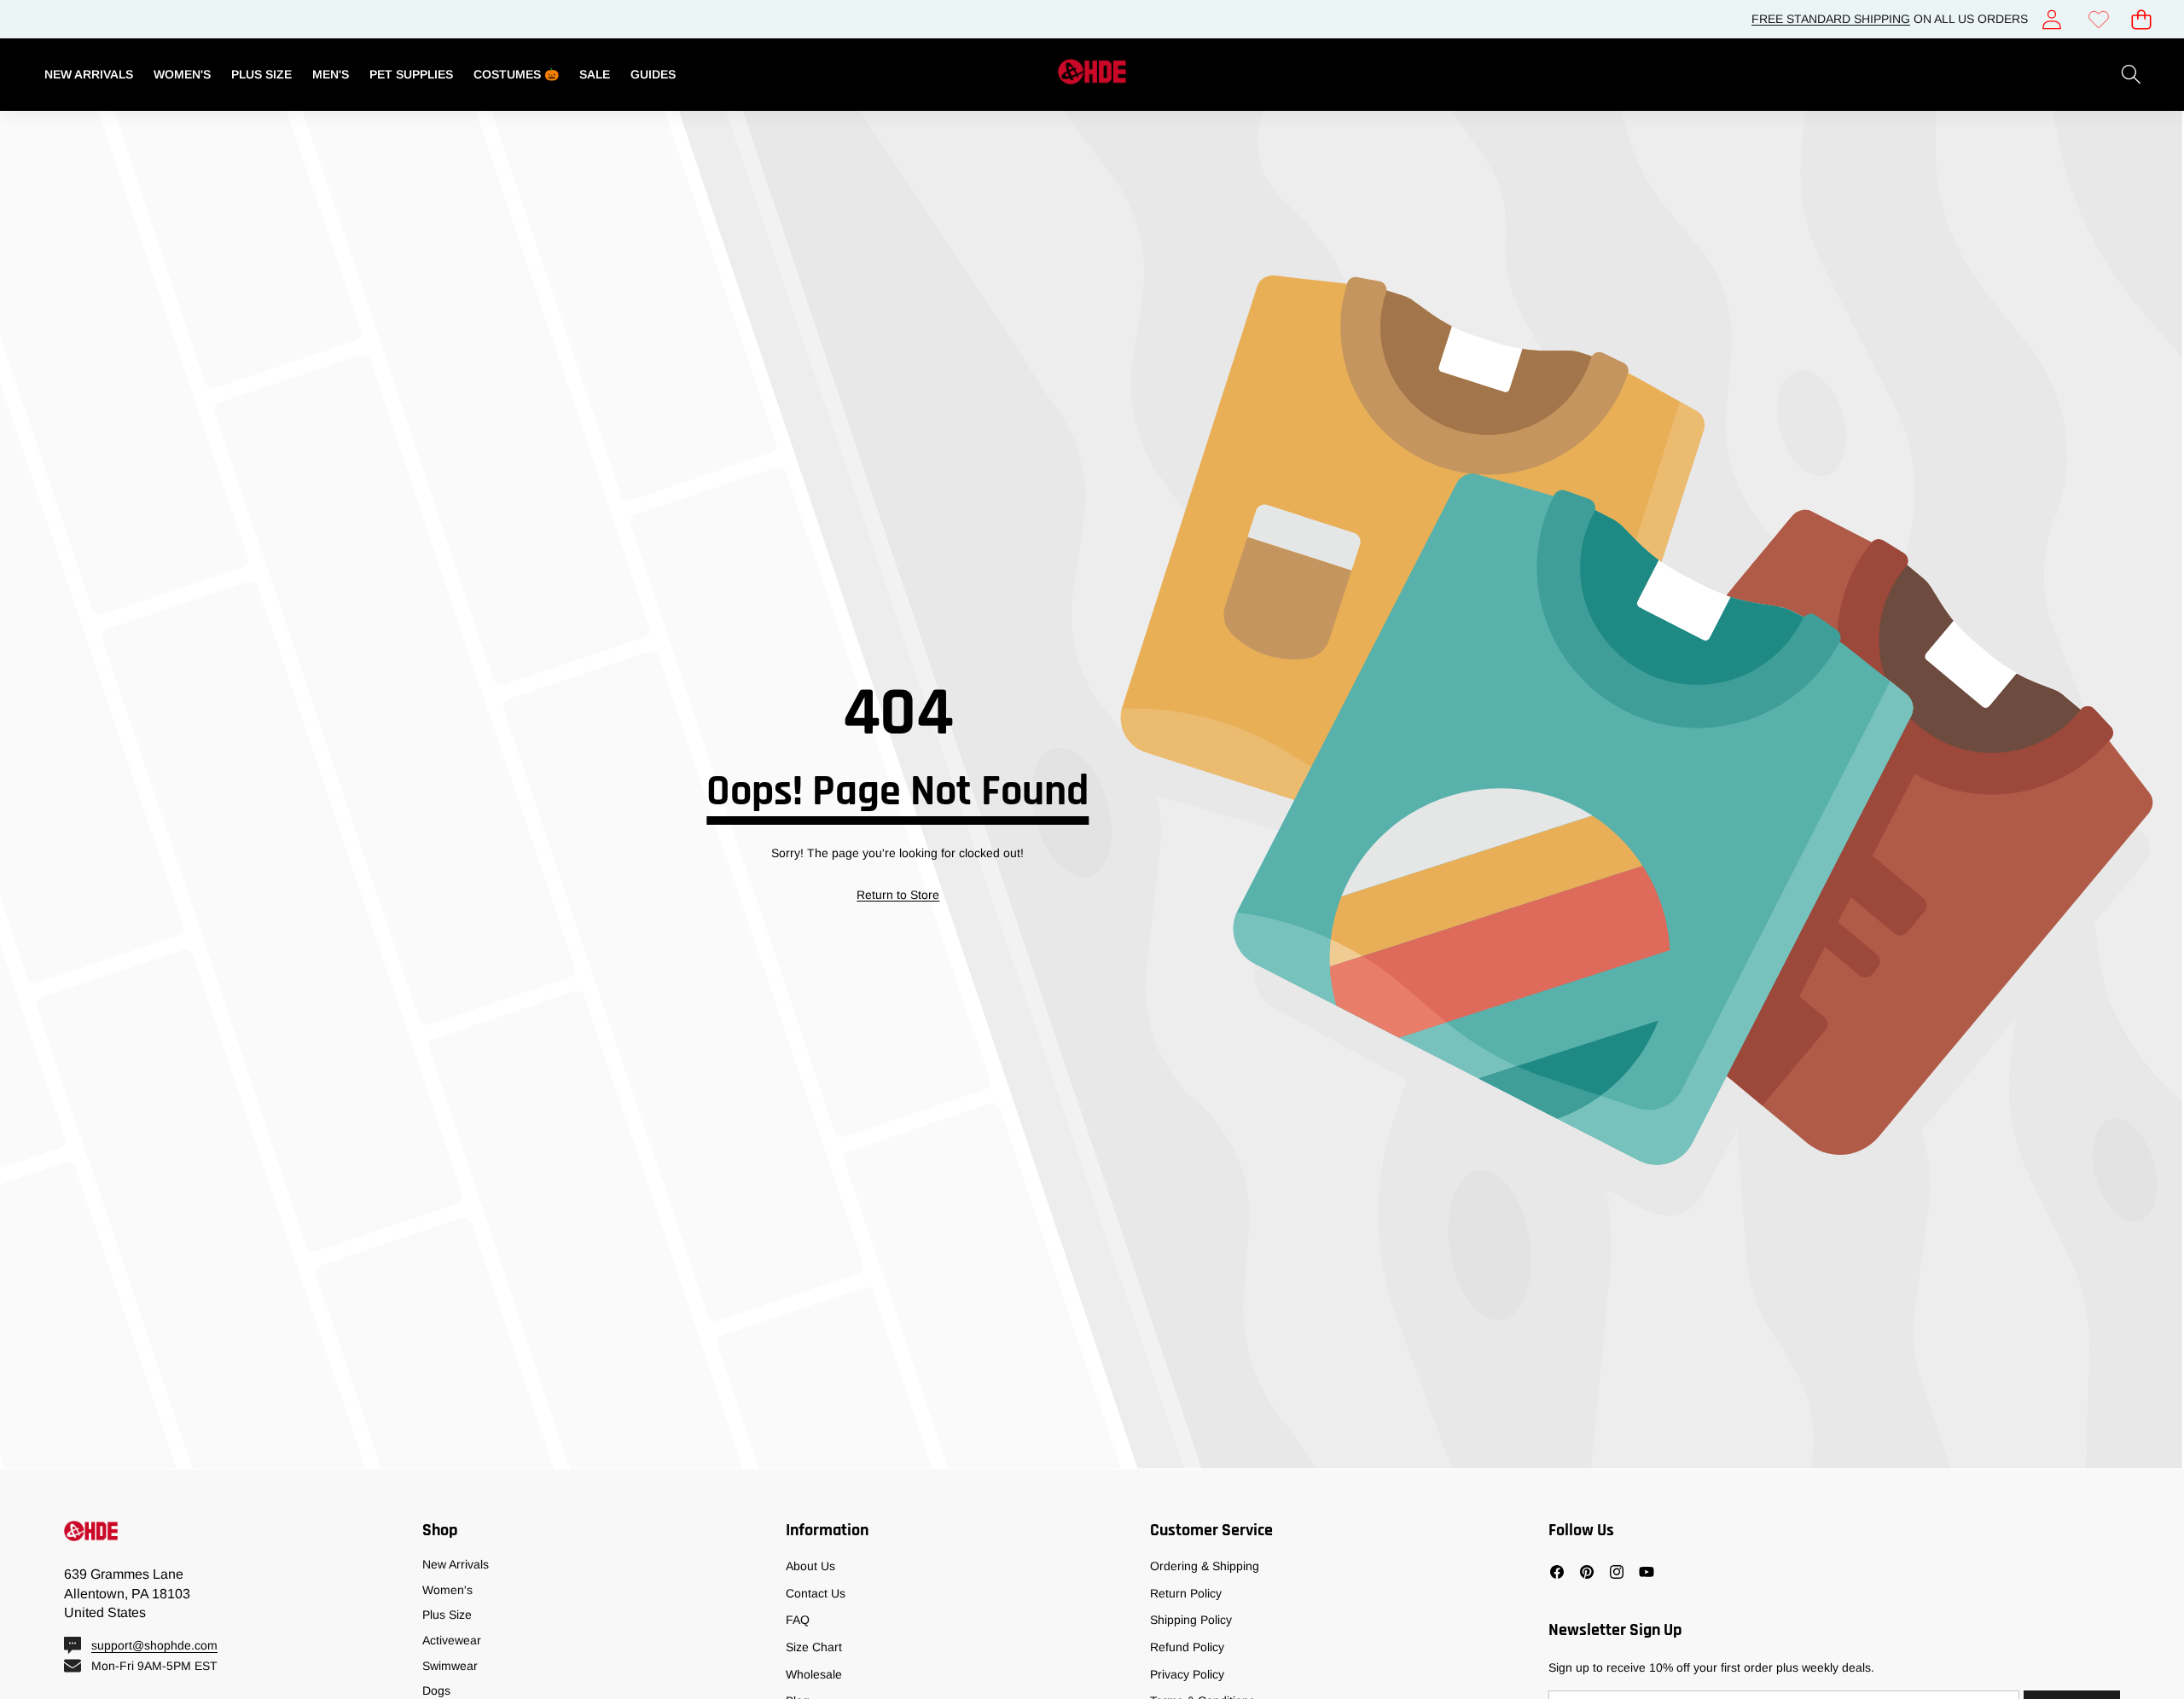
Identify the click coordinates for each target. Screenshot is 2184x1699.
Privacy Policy (1187, 1674)
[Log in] (2051, 19)
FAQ (798, 1620)
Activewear (452, 1640)
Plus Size (447, 1615)
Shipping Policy (1191, 1620)
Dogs (436, 1690)
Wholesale (814, 1674)
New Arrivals (456, 1564)
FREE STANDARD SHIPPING (1831, 19)
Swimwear (450, 1666)
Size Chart (814, 1647)
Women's (447, 1590)
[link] (2098, 19)
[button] (2141, 19)
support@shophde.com (154, 1645)
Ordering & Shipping (1205, 1566)
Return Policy (1186, 1593)
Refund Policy (1187, 1647)
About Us (810, 1566)
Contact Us (816, 1593)
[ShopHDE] (1092, 75)
